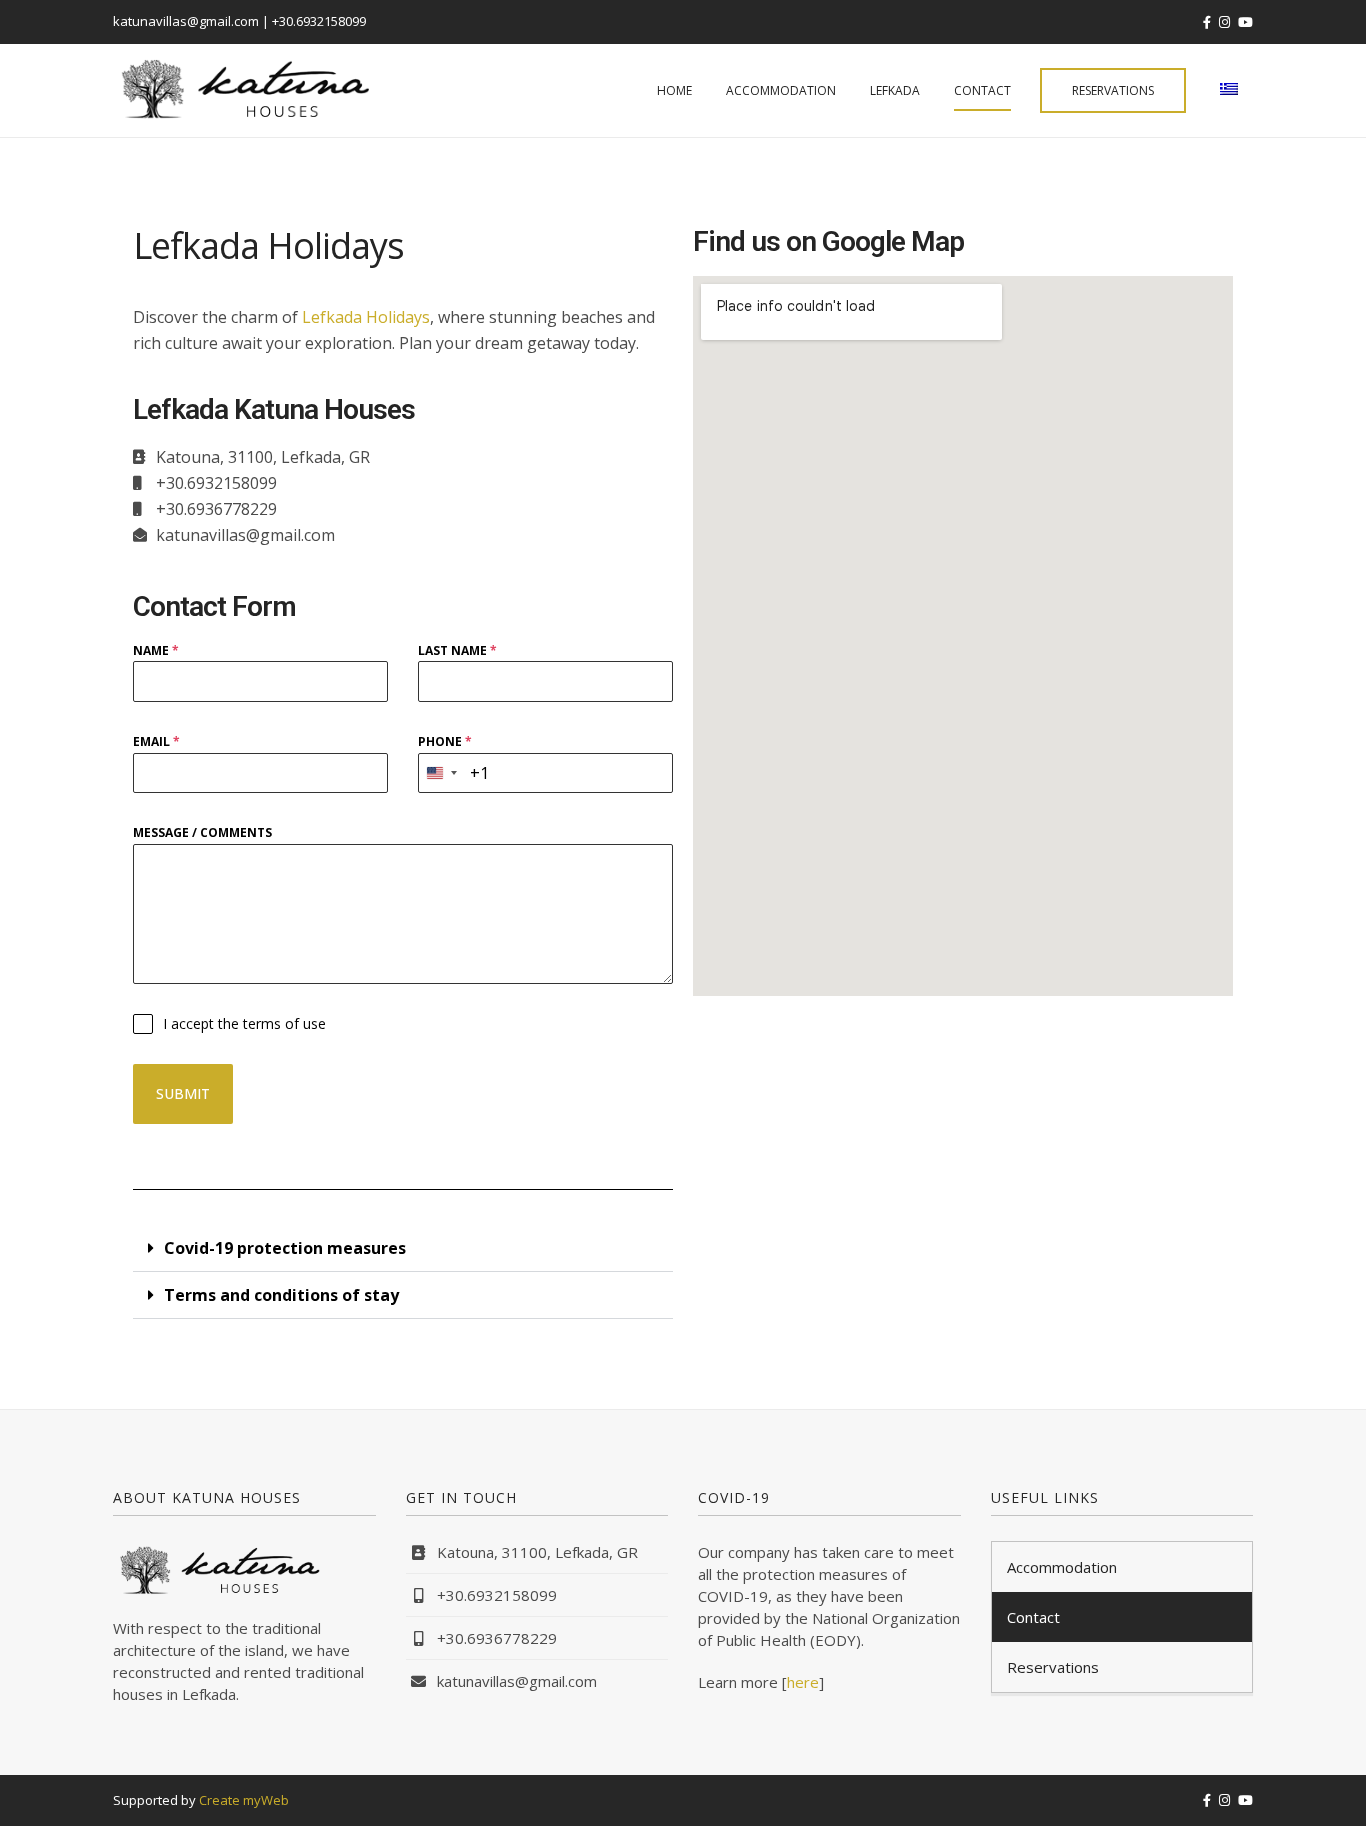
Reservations (1113, 90)
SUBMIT (183, 1093)
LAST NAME (457, 650)
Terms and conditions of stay (281, 1295)
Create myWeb (244, 1800)
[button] (403, 1248)
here (803, 1682)
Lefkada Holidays (366, 317)
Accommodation (781, 90)
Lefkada (895, 90)
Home (674, 90)
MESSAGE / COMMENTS (202, 832)
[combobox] (441, 773)
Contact (982, 90)
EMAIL (156, 741)
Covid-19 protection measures (285, 1248)
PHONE (445, 741)
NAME (156, 650)
